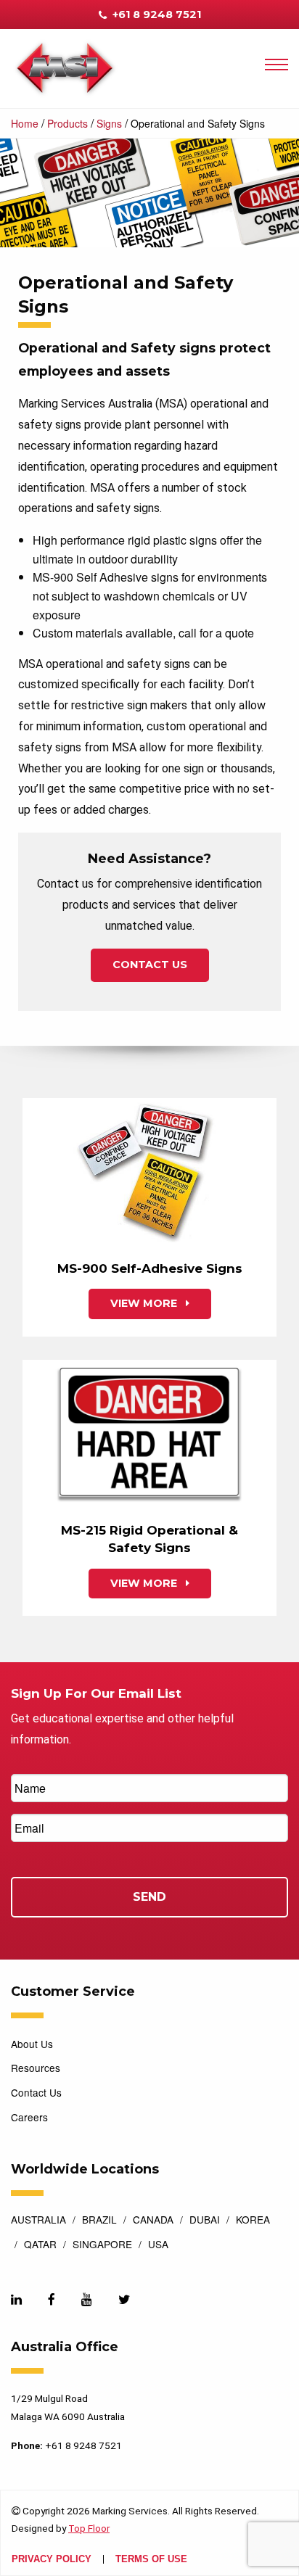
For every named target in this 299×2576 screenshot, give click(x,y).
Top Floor (89, 2528)
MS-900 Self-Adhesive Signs (150, 1268)
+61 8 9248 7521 (155, 15)
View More (145, 1303)
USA (158, 2245)
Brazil (99, 2221)
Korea (253, 2221)
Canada (153, 2221)
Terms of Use (151, 2560)
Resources (36, 2068)
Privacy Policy (52, 2560)
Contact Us (150, 965)
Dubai (205, 2221)
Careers (29, 2117)
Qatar (40, 2245)
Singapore (102, 2245)
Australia (38, 2221)
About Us (32, 2044)
